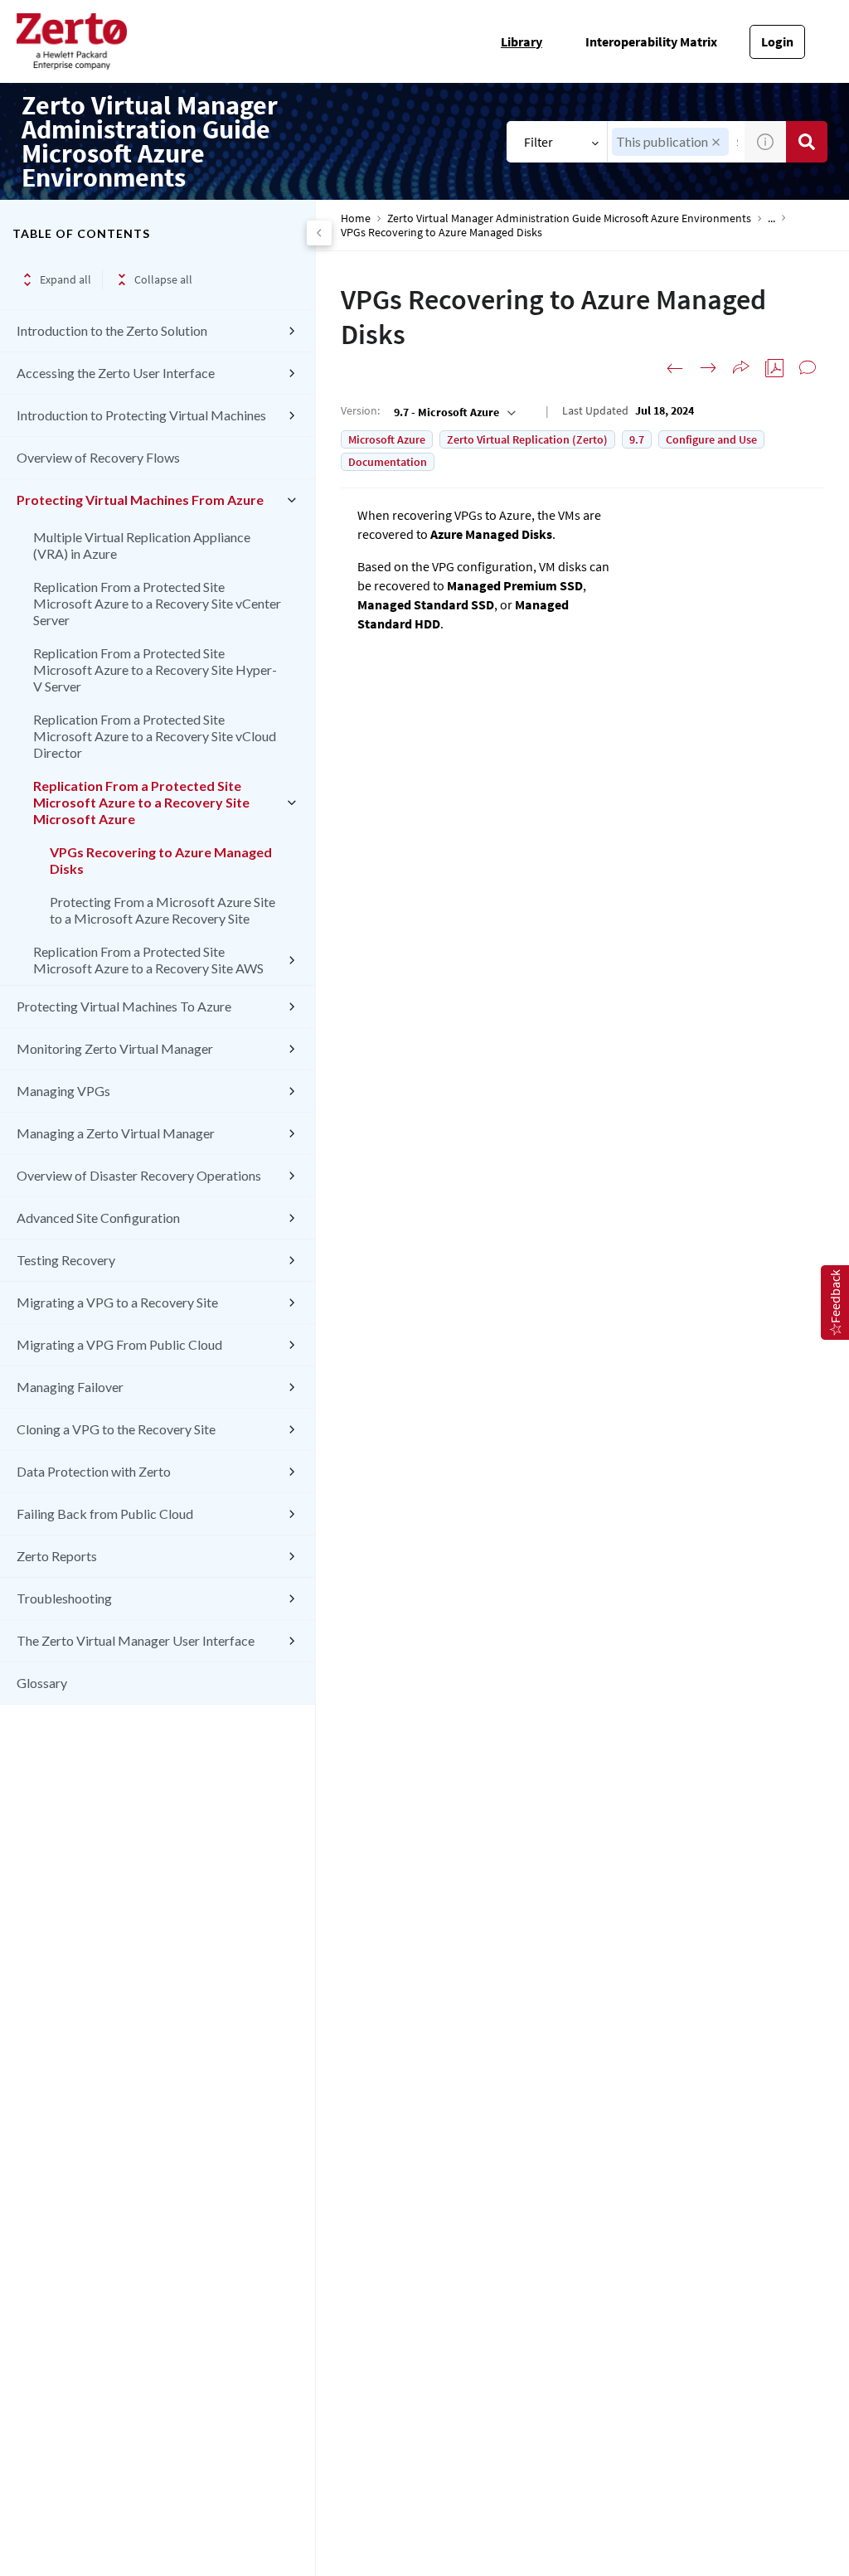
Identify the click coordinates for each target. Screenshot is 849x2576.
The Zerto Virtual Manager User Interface (136, 1640)
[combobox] (453, 412)
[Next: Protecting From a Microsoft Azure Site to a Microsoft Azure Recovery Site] (708, 368)
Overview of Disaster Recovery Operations (139, 1175)
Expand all (65, 279)
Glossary (42, 1683)
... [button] (771, 218)
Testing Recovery (66, 1260)
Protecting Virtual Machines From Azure (140, 500)
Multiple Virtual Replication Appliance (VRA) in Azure (142, 545)
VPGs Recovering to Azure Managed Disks (161, 860)
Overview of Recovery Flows (98, 457)
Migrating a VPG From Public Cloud (119, 1344)
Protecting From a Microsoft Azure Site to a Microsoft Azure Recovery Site (163, 910)
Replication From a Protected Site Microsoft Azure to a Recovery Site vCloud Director (155, 736)
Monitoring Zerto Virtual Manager (115, 1048)
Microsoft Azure (387, 439)
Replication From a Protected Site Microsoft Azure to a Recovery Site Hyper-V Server (155, 669)
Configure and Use (711, 439)
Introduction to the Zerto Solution (112, 330)
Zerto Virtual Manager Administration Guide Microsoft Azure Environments (569, 218)
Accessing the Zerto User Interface (116, 373)
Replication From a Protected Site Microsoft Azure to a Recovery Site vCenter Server (157, 603)
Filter (539, 142)
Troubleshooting (64, 1598)
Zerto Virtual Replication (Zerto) (527, 439)
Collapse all (163, 279)
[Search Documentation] (807, 142)
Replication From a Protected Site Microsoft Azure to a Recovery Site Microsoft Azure (141, 802)
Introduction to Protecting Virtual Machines (141, 415)
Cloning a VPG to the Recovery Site (116, 1429)
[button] (716, 142)
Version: (360, 410)
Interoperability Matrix (651, 41)
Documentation (388, 462)
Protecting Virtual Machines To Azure (124, 1006)
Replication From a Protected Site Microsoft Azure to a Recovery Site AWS (148, 960)
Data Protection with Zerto (94, 1471)
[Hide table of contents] (319, 233)
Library (522, 41)
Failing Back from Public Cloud (105, 1514)
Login (777, 41)
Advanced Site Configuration (98, 1218)
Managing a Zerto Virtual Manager (116, 1133)
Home (356, 218)
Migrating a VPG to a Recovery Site (117, 1302)
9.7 (637, 439)
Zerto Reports (57, 1556)
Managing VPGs (63, 1091)
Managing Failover (70, 1387)
